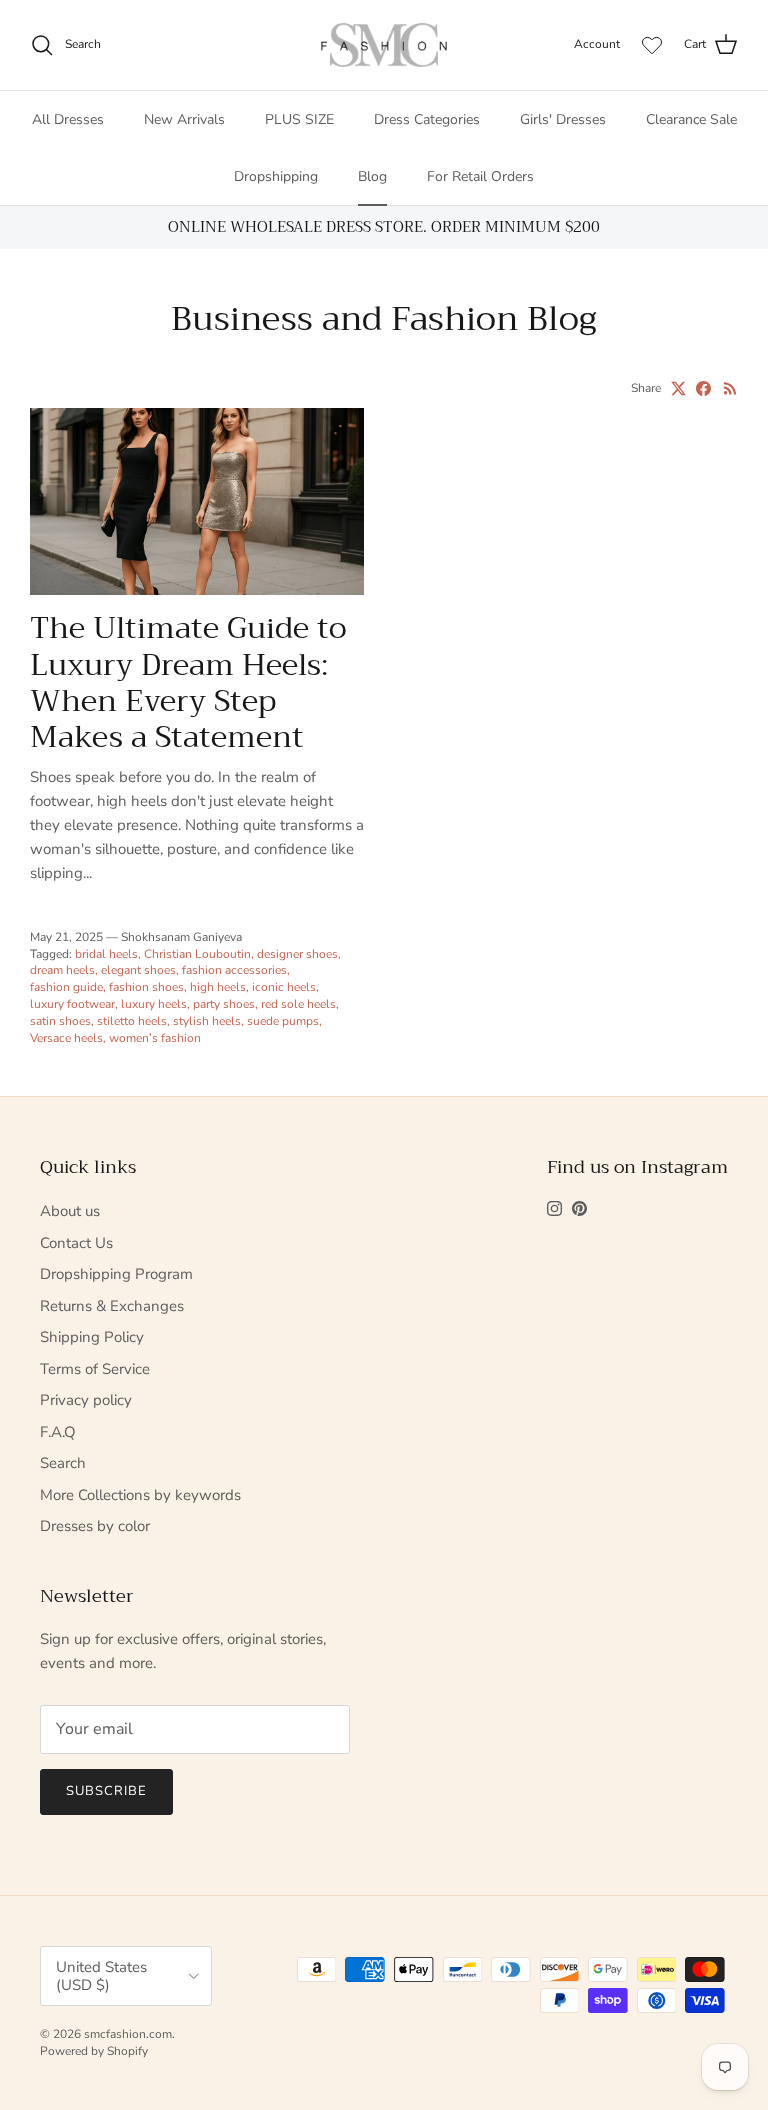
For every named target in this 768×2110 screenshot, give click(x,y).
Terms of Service (95, 1369)
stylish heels (207, 1021)
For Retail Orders (480, 176)
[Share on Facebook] (703, 388)
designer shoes (297, 954)
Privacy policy (86, 1400)
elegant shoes (138, 970)
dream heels (62, 970)
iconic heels (284, 987)
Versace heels (66, 1038)
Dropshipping (276, 176)
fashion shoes (146, 987)
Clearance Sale (691, 119)
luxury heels (154, 1004)
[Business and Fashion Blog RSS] (730, 388)
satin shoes (60, 1021)
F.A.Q (58, 1432)
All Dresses (68, 119)
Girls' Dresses (563, 119)
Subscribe (106, 1791)
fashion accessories (234, 970)
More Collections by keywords (140, 1495)
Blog (372, 176)
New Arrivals (184, 119)
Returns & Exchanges (112, 1306)
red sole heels (298, 1004)
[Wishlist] (652, 45)
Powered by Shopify (94, 2051)
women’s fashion (155, 1038)
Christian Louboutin (197, 954)
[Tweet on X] (678, 388)
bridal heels (106, 954)
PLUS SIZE (299, 119)
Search (63, 1463)
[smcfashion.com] (384, 45)
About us (70, 1211)
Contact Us (76, 1243)
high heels (218, 987)
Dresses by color (95, 1526)
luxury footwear (72, 1004)
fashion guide (66, 987)
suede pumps (283, 1021)
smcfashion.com (128, 2034)
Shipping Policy (92, 1337)
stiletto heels (132, 1021)
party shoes (224, 1004)
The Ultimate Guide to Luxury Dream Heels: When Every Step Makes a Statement (188, 682)
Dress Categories (427, 119)
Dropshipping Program (116, 1274)
